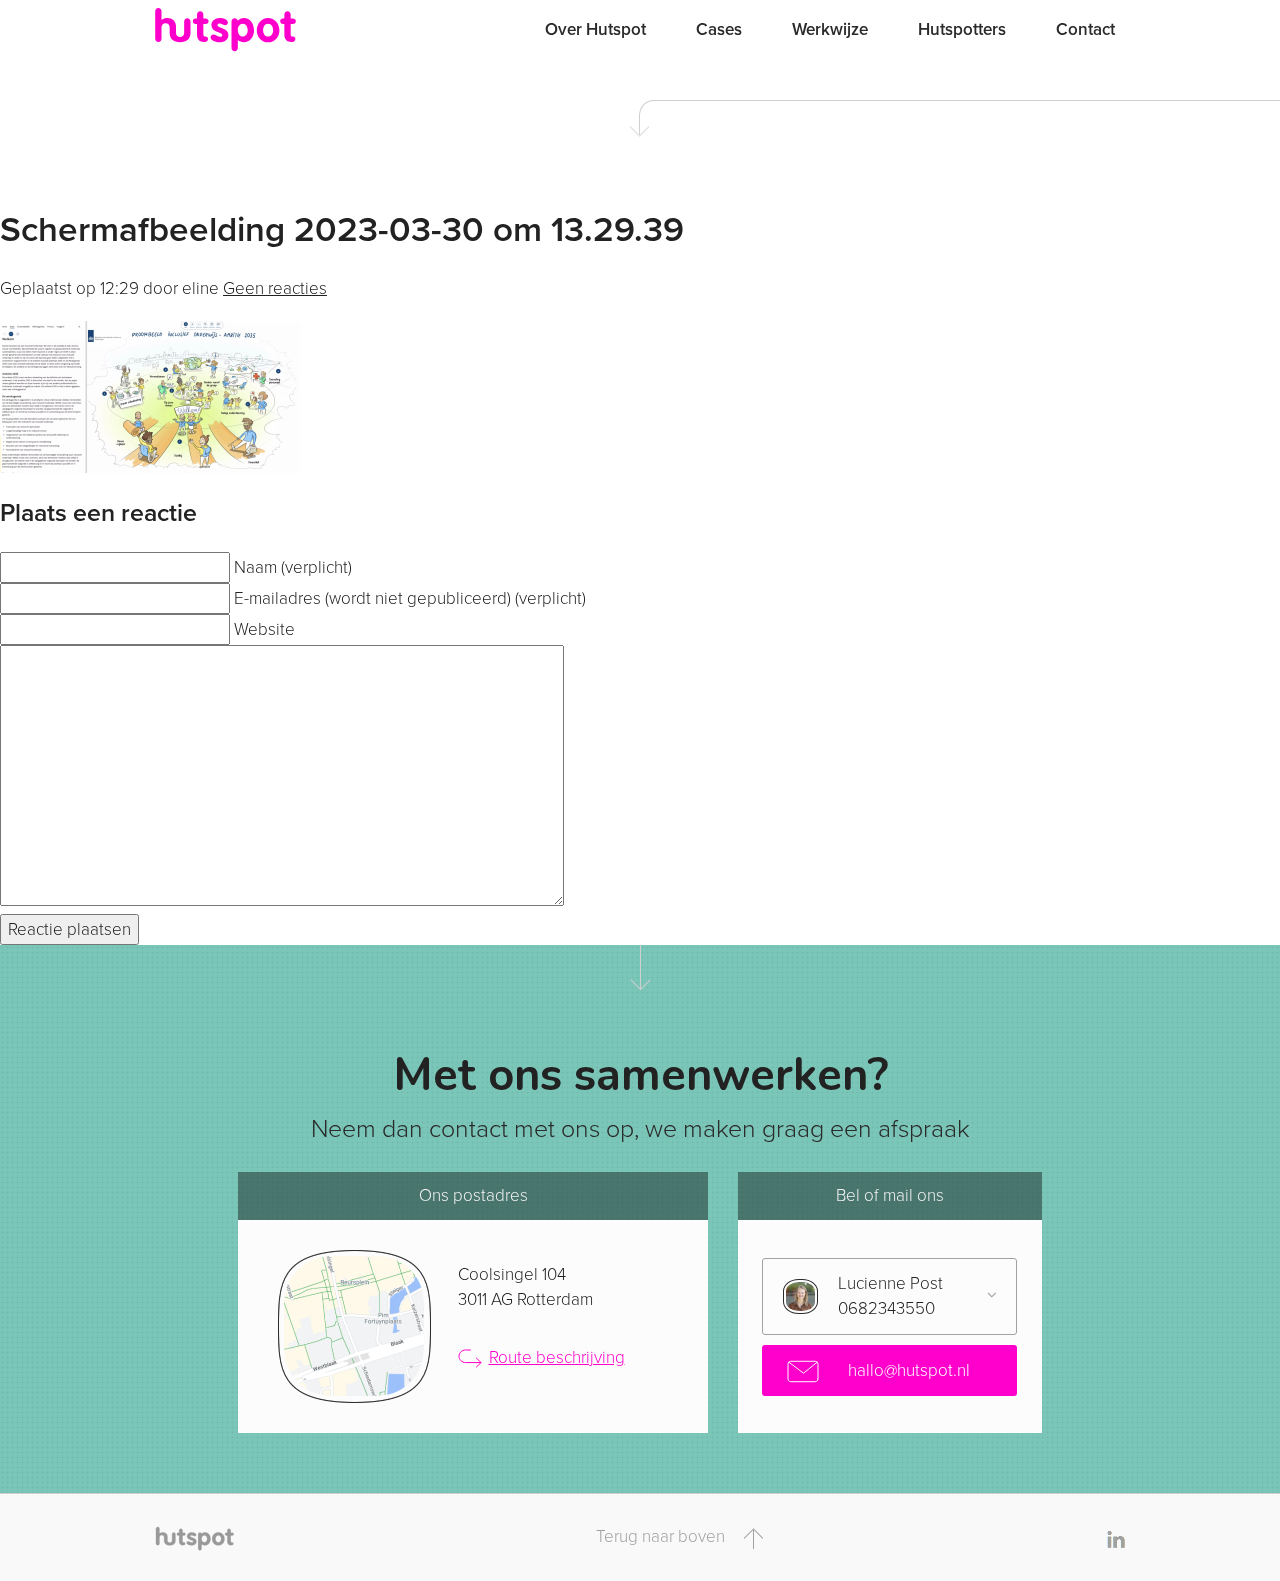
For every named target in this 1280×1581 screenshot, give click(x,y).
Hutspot (265, 30)
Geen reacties (275, 288)
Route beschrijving (557, 1357)
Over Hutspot (595, 29)
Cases (719, 29)
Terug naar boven (662, 1536)
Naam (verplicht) (293, 567)
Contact (1085, 29)
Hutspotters (962, 29)
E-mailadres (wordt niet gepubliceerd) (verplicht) (410, 598)
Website (264, 629)
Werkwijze (830, 29)
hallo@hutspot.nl (907, 1370)
